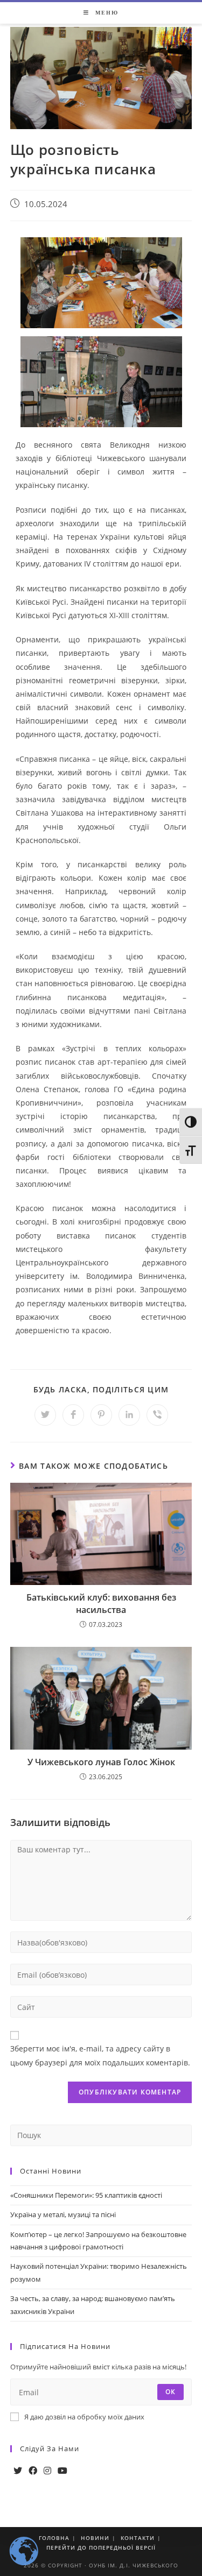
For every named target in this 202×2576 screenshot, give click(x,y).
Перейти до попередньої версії (101, 2547)
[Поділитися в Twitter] (45, 1415)
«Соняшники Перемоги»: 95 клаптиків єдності (86, 2195)
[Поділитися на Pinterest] (101, 1415)
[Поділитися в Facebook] (73, 1415)
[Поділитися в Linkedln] (129, 1415)
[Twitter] (18, 2471)
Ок (170, 2392)
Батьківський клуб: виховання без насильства (101, 1603)
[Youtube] (62, 2471)
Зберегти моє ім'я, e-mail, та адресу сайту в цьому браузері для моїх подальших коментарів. (100, 2055)
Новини (95, 2538)
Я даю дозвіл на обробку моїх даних (84, 2417)
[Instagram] (47, 2471)
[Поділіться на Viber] (157, 1415)
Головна (54, 2538)
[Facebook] (33, 2471)
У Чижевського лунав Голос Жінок (101, 1762)
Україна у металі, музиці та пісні (63, 2214)
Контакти (138, 2538)
